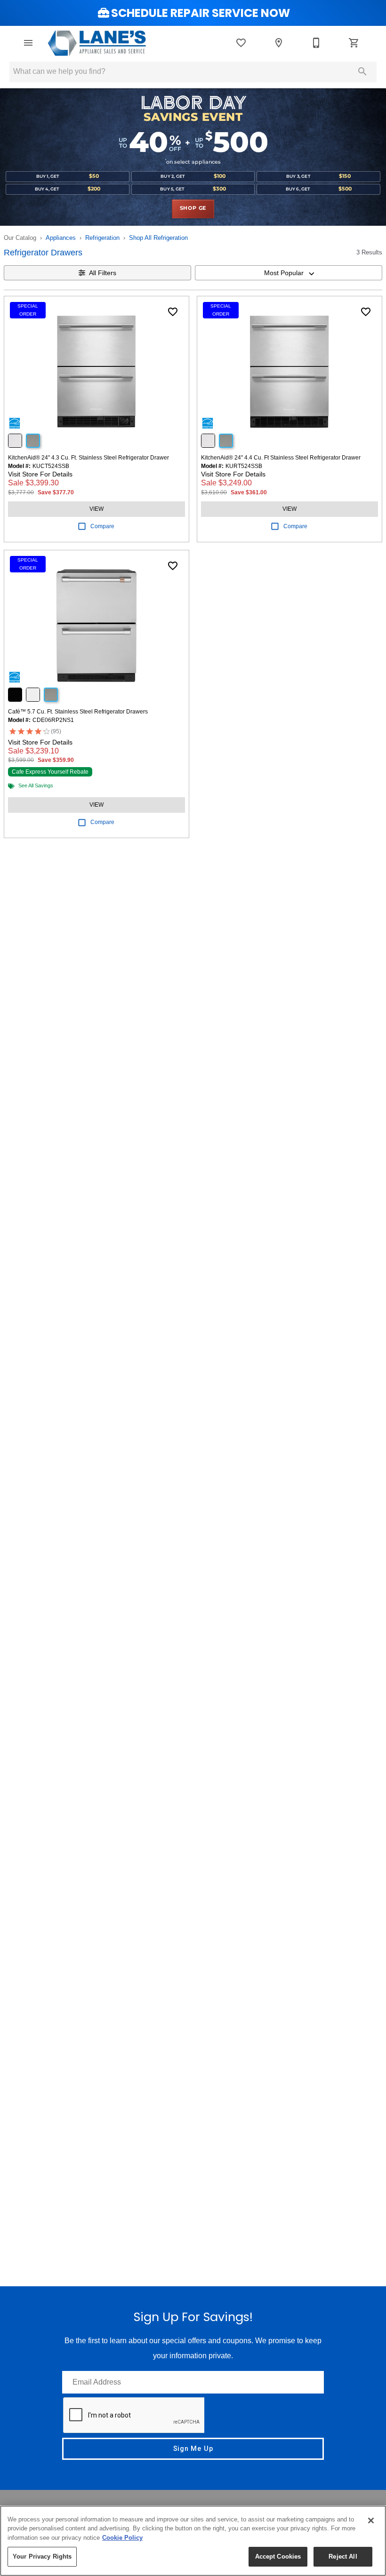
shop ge (193, 208)
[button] (28, 43)
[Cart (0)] (354, 43)
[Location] (279, 43)
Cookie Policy (122, 2538)
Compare (102, 526)
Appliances (61, 238)
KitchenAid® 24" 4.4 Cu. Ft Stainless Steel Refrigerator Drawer (281, 458)
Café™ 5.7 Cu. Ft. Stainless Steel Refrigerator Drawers (78, 712)
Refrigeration (102, 238)
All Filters (103, 273)
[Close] (371, 2521)
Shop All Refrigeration (158, 238)
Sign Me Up (193, 2449)
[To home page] (97, 43)
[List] (241, 43)
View (96, 509)
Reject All (343, 2556)
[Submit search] (362, 71)
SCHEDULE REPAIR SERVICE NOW (201, 13)
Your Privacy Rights (42, 2556)
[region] (193, 2541)
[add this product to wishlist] (173, 312)
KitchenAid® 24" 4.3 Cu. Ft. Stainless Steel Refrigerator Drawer (88, 458)
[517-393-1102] (316, 43)
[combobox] (289, 273)
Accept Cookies (278, 2556)
